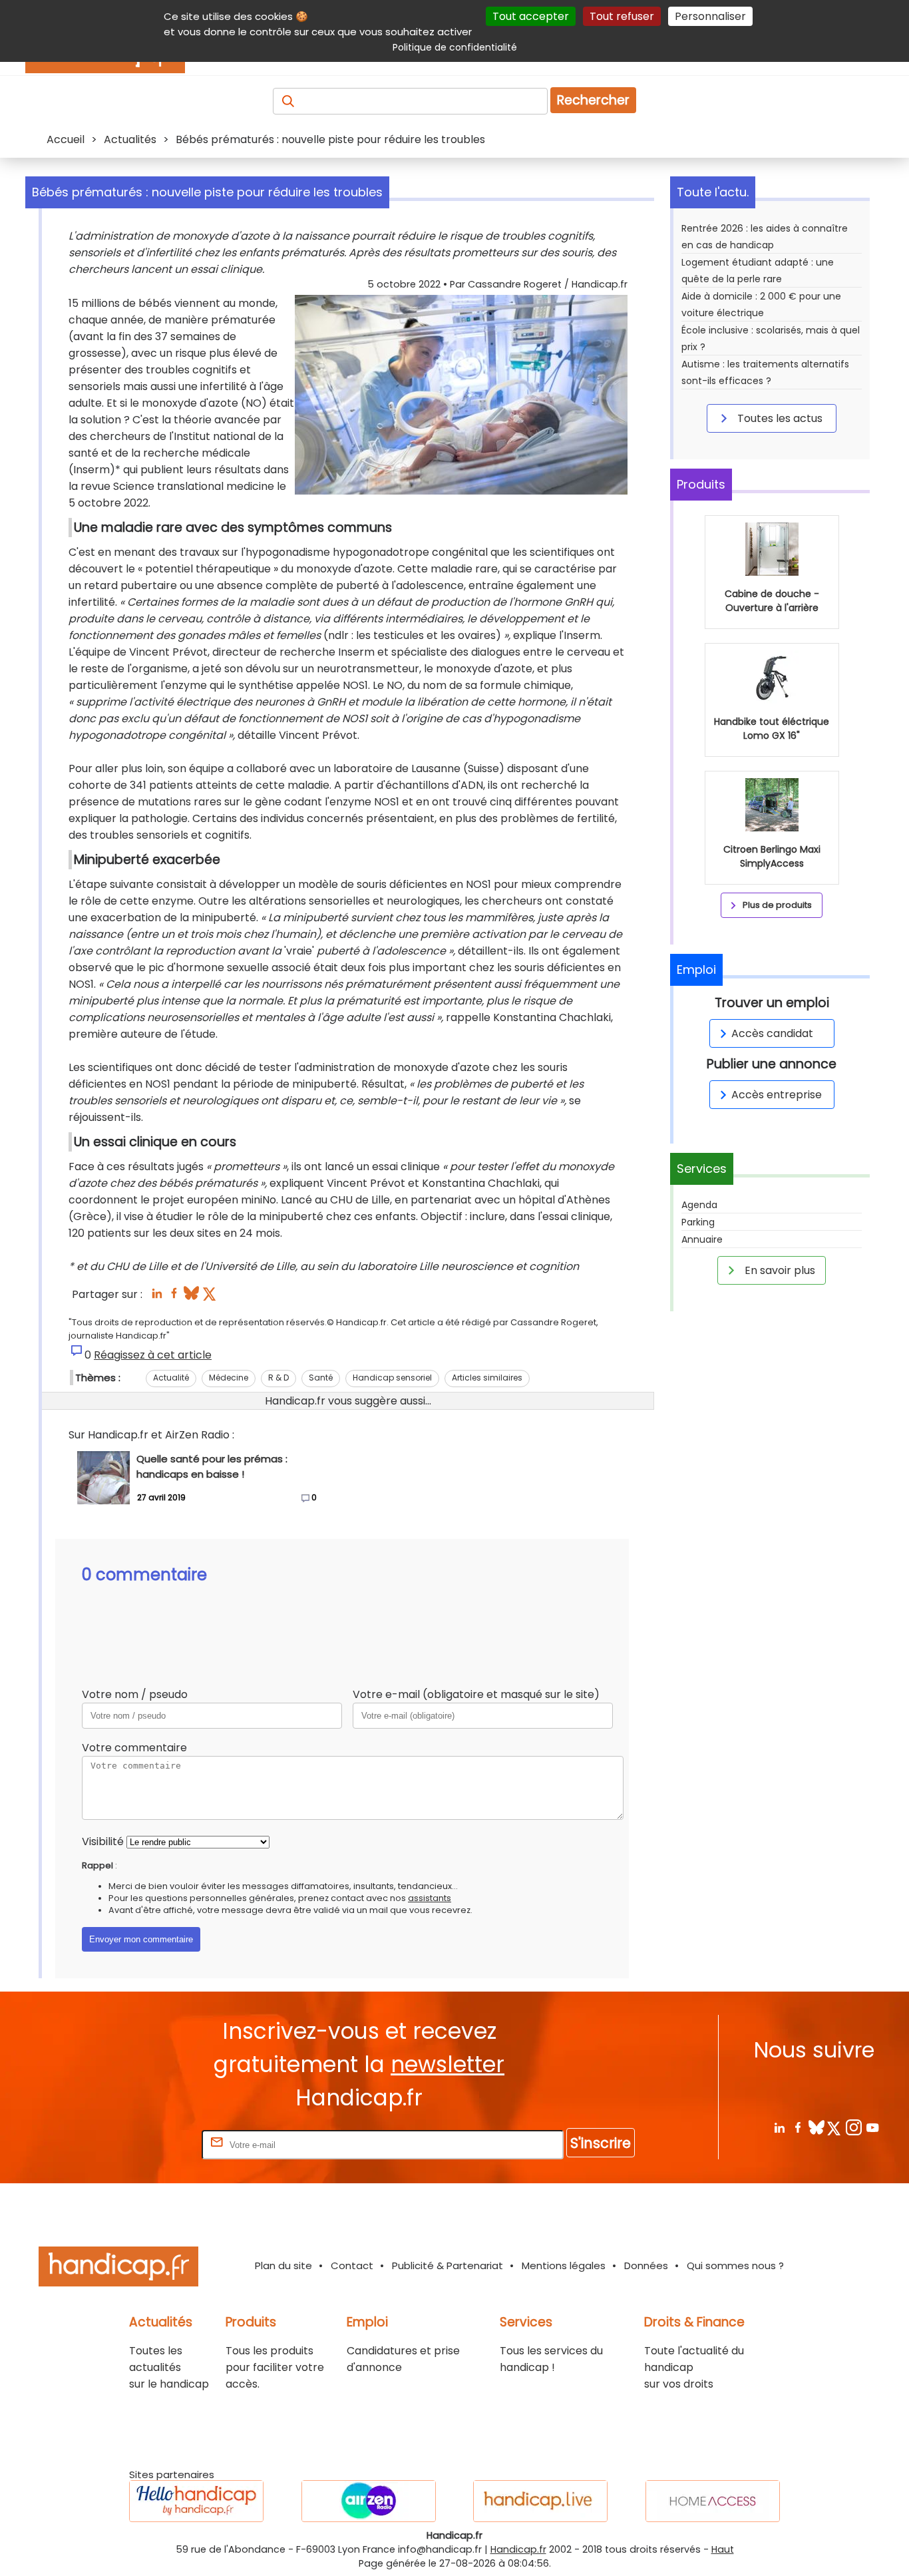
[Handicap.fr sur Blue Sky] (816, 2127)
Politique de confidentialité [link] (455, 47)
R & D (278, 1378)
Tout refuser (622, 16)
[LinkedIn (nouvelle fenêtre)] (157, 1297)
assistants (430, 1898)
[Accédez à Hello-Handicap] (196, 2501)
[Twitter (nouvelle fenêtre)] (211, 1297)
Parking (698, 1222)
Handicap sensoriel (392, 1378)
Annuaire (702, 1239)
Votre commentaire (134, 1748)
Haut (723, 2549)
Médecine (229, 1378)
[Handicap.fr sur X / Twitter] (835, 2127)
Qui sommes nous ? (735, 2265)
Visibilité (103, 1841)
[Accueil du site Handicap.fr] (118, 2269)
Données (646, 2265)
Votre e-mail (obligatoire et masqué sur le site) (476, 1694)
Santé (321, 1378)
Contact (352, 2265)
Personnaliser (710, 16)
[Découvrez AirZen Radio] (369, 2501)
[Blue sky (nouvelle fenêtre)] (191, 1297)
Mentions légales (564, 2265)
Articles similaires (487, 1378)
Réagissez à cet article (153, 1355)
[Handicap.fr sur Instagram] (853, 2127)
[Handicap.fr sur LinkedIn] (779, 2127)
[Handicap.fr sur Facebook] (798, 2127)
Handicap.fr (518, 2549)
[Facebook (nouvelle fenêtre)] (174, 1297)
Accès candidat (772, 1033)
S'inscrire (601, 2143)
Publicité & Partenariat (448, 2265)
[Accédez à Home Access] (713, 2501)
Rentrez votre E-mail (146, 2144)
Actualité (171, 1378)
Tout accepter (531, 16)
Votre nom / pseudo (135, 1694)
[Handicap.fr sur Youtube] (872, 2127)
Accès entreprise (777, 1095)
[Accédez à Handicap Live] (540, 2501)
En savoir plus (779, 1270)
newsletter (448, 2064)
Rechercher (593, 100)
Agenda (699, 1205)
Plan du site (283, 2265)
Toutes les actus (779, 418)
